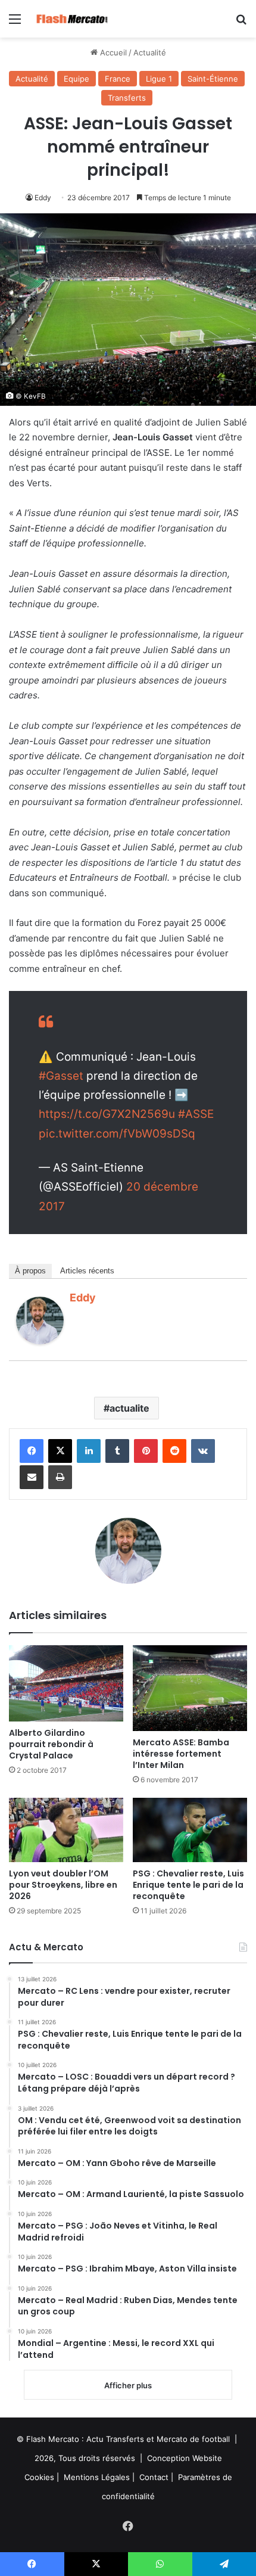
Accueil (112, 52)
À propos (30, 1271)
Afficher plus (128, 2385)
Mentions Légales (97, 2477)
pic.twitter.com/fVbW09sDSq (117, 1134)
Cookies (39, 2477)
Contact (154, 2477)
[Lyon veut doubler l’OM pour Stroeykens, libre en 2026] (66, 1830)
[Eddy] (40, 1341)
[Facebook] (32, 1451)
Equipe (77, 79)
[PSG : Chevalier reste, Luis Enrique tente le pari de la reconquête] (190, 1830)
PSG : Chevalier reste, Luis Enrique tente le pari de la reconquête (188, 1885)
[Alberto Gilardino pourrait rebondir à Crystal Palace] (66, 1683)
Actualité (150, 52)
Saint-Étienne (213, 79)
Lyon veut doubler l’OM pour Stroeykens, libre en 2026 (63, 1885)
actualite (129, 1408)
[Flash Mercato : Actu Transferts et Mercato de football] (77, 19)
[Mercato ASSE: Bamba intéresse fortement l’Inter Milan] (190, 1688)
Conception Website (185, 2458)
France (118, 79)
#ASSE (196, 1114)
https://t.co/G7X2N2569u (107, 1114)
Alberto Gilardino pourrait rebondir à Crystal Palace (51, 1744)
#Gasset (61, 1076)
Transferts (127, 98)
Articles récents (87, 1271)
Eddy (43, 198)
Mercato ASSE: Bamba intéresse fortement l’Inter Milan (181, 1754)
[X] (60, 1451)
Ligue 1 (159, 79)
